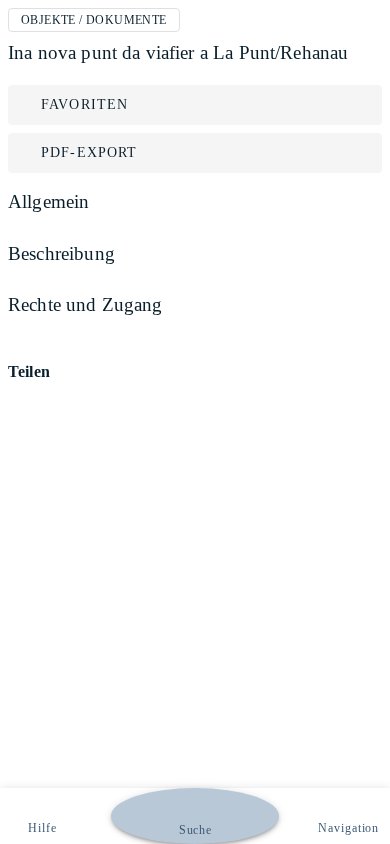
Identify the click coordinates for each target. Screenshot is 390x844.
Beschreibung (61, 253)
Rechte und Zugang (85, 304)
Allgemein (48, 201)
